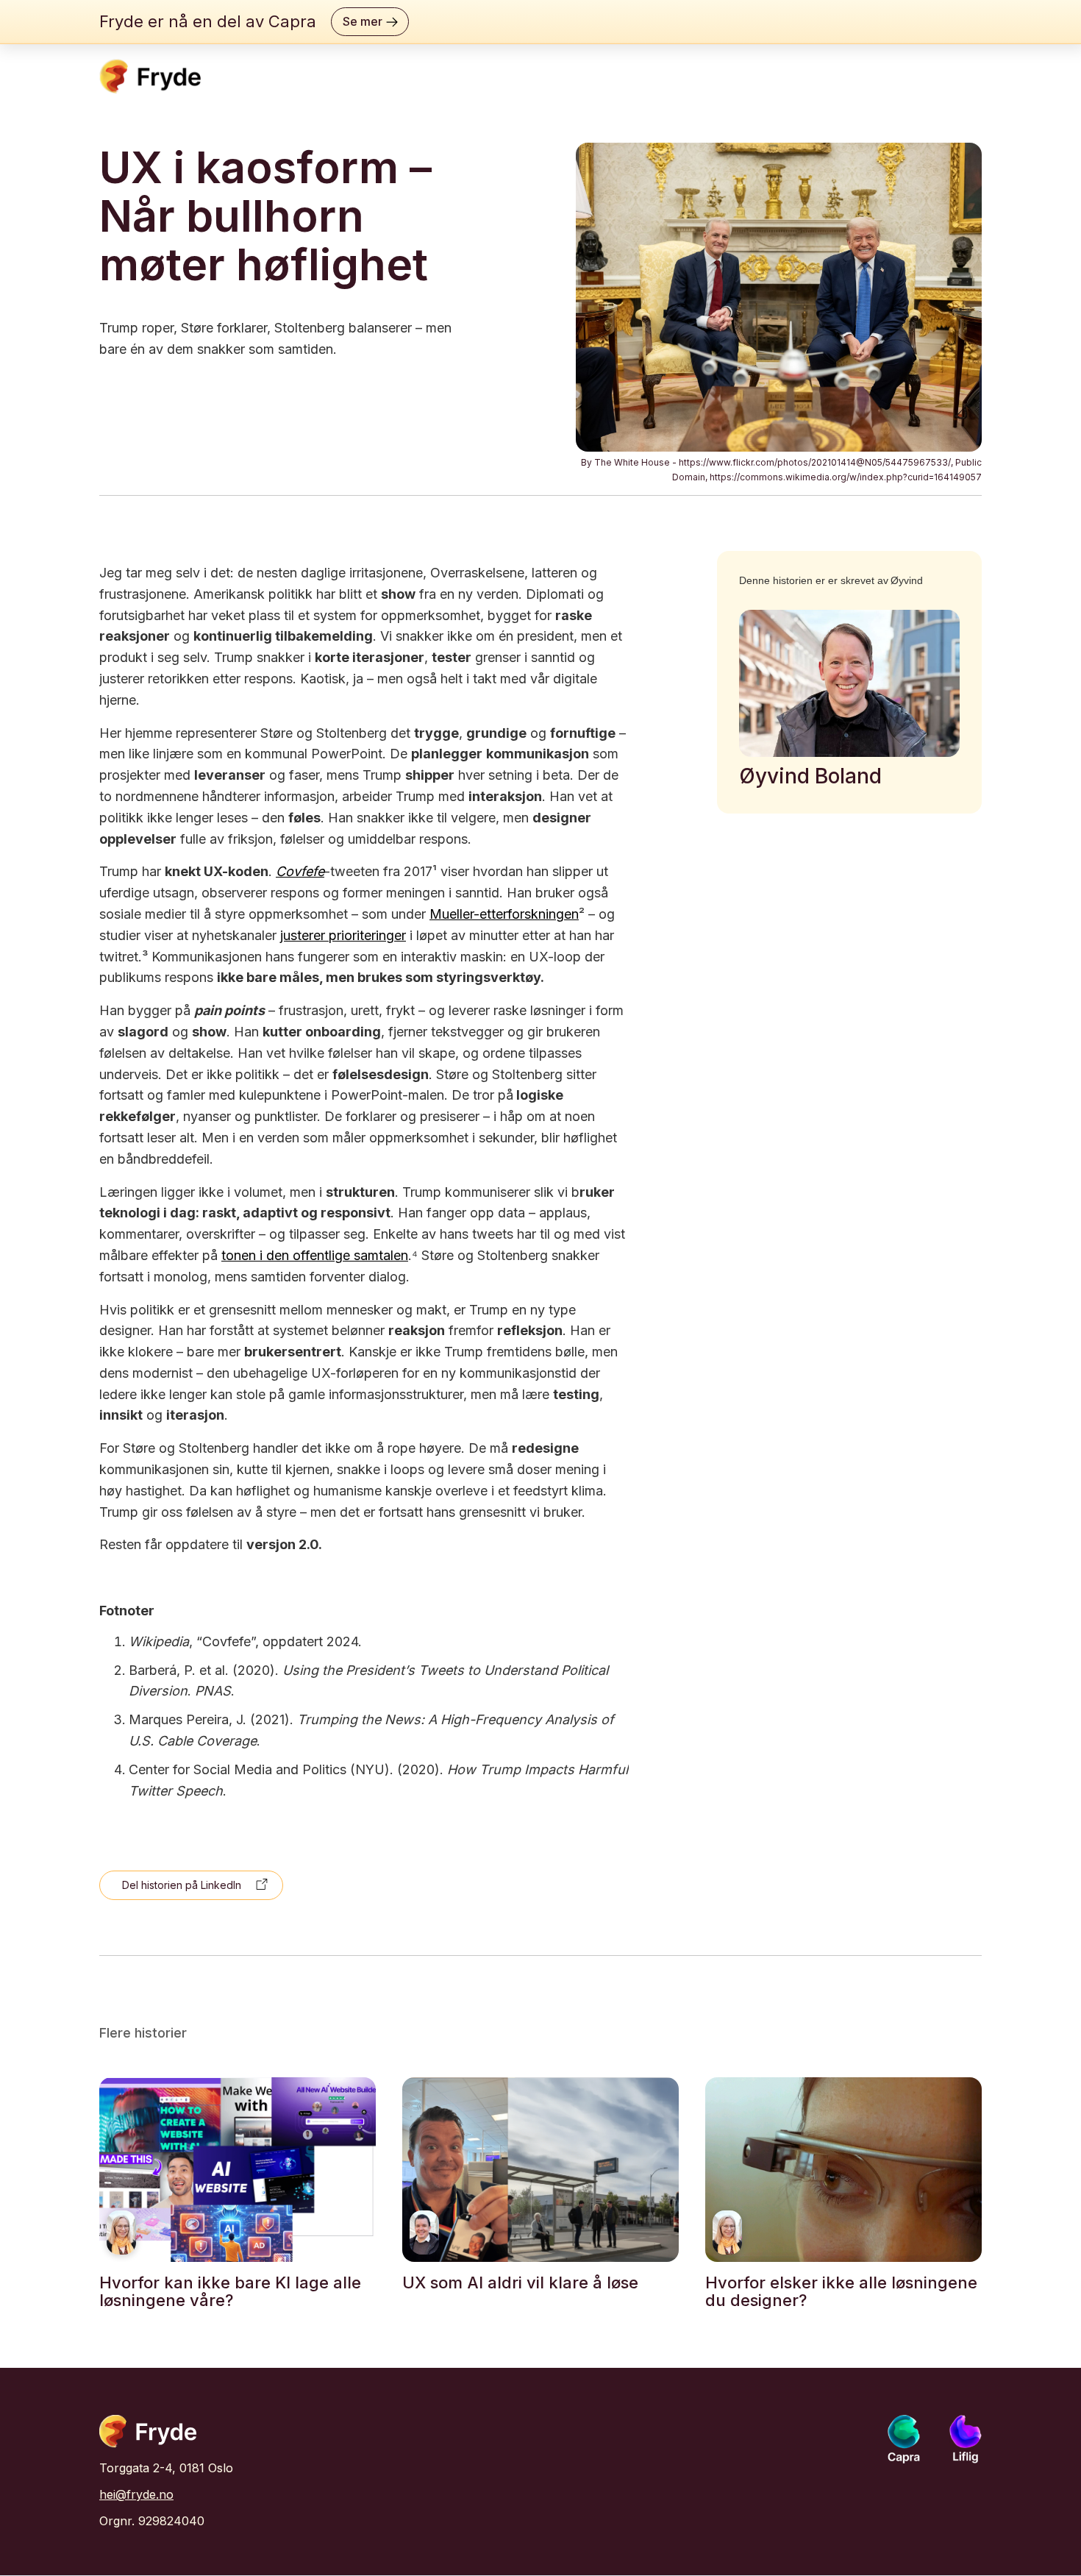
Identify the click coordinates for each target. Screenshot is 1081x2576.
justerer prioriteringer (343, 935)
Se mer (363, 21)
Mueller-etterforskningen (504, 914)
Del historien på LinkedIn (182, 1885)
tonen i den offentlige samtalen (315, 1255)
